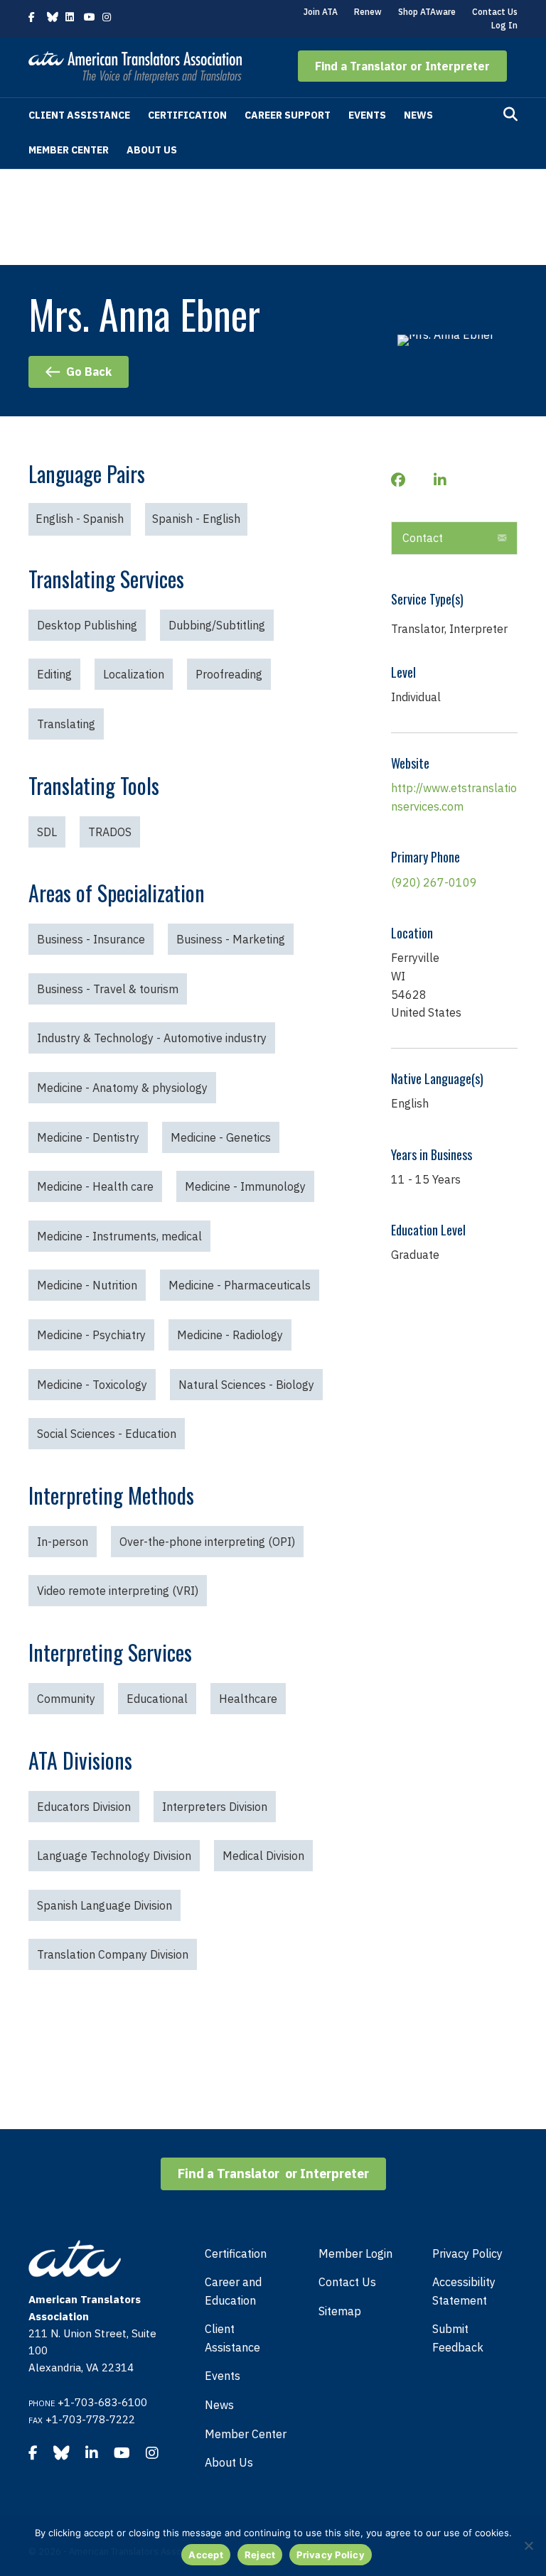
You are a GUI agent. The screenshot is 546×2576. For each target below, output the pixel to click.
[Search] (510, 114)
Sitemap (340, 2311)
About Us (152, 150)
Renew (368, 12)
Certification (187, 115)
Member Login (355, 2253)
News (418, 115)
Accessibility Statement (464, 2291)
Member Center (69, 150)
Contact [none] (423, 538)
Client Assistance (79, 115)
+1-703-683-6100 (102, 2402)
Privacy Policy (467, 2253)
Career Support (288, 115)
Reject (260, 2555)
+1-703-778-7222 (90, 2419)
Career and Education (233, 2291)
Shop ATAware (427, 12)
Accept (206, 2555)
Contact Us (495, 12)
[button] (402, 66)
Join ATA (321, 12)
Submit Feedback (458, 2338)
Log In (504, 25)
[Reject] (528, 2545)
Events (367, 115)
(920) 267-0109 (434, 882)
